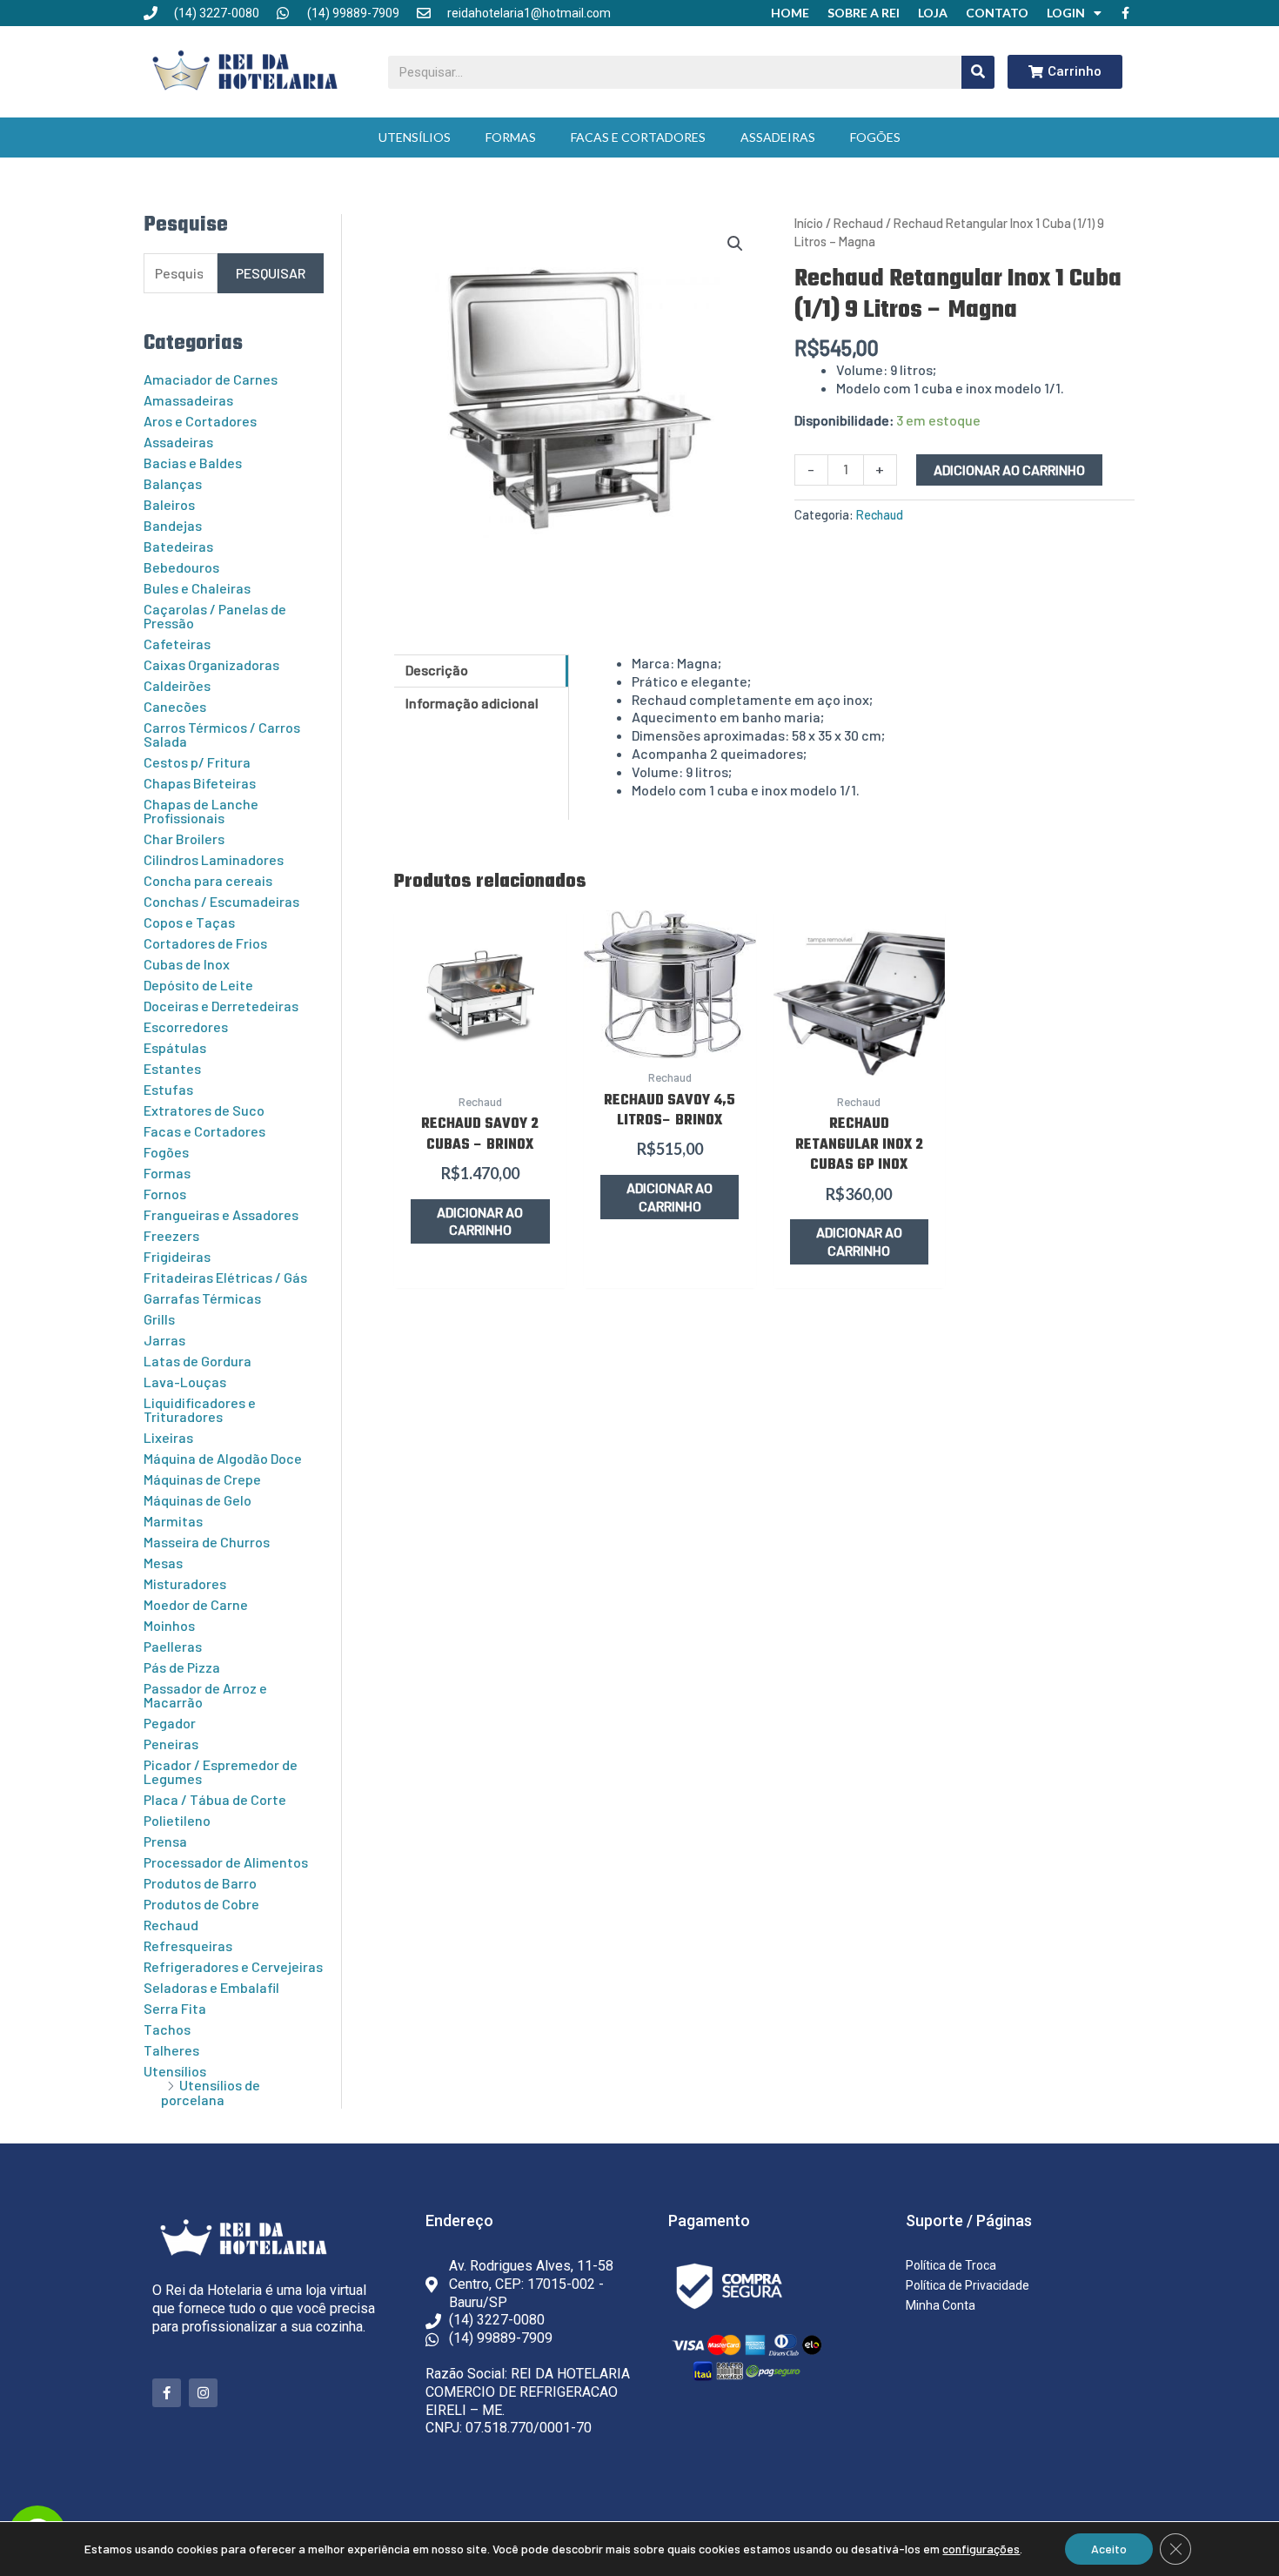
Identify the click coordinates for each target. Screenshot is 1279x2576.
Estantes (172, 1068)
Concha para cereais (208, 880)
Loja (933, 13)
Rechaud (171, 1925)
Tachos (167, 2029)
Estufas (168, 1089)
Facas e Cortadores (638, 137)
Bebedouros (181, 567)
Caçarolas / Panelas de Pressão (215, 616)
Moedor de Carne (196, 1604)
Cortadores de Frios (205, 943)
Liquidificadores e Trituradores (200, 1409)
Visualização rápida (480, 1063)
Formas (511, 137)
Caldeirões (177, 685)
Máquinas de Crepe (202, 1479)
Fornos (165, 1194)
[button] (735, 244)
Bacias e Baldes (193, 463)
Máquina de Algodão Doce (223, 1458)
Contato (997, 13)
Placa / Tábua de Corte (215, 1799)
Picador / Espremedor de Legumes (221, 1771)
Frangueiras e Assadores (221, 1214)
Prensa (165, 1841)
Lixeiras (168, 1437)
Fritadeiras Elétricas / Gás (225, 1277)
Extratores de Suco (204, 1110)
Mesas (163, 1563)
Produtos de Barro (200, 1883)
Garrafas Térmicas (202, 1298)
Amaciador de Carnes (211, 379)
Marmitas (173, 1521)
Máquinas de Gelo (198, 1500)
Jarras (164, 1340)
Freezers (171, 1235)
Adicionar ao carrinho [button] (480, 1221)
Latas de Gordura (198, 1361)
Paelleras (173, 1646)
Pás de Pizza (182, 1667)
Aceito (1109, 2549)
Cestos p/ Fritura (197, 762)
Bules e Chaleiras (197, 588)
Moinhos (169, 1625)
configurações (981, 2549)
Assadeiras (778, 137)
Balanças (173, 483)
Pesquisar (271, 273)
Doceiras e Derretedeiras (221, 1006)
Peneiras (171, 1744)
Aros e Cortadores (200, 421)
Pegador (170, 1723)
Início (809, 223)
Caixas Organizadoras (211, 664)
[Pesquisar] (978, 72)
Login (1066, 13)
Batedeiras (178, 546)
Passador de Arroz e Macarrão (205, 1695)
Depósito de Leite (198, 985)
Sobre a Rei (864, 13)
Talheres (171, 2050)
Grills (159, 1319)
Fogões (875, 137)
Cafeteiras (177, 644)
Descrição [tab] (437, 670)
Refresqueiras (188, 1945)
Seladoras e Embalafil (211, 1987)
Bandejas (173, 525)
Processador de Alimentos (226, 1862)
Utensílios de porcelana (211, 2092)
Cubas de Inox (187, 964)
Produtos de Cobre (201, 1904)
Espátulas (175, 1047)
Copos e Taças (189, 922)
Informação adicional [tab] (472, 703)
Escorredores (186, 1026)
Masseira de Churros (207, 1542)
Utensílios (415, 137)
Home (790, 13)
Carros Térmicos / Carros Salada (222, 734)
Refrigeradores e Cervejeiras (233, 1966)
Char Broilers (184, 839)
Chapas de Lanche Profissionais (201, 811)
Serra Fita (175, 2008)
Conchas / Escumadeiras (221, 901)
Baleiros (169, 504)
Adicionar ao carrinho (1009, 470)
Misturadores (185, 1583)
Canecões (175, 706)
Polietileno (177, 1820)
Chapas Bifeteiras (200, 783)
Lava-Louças (185, 1382)
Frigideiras (177, 1256)
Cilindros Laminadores (214, 859)
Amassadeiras (188, 400)
